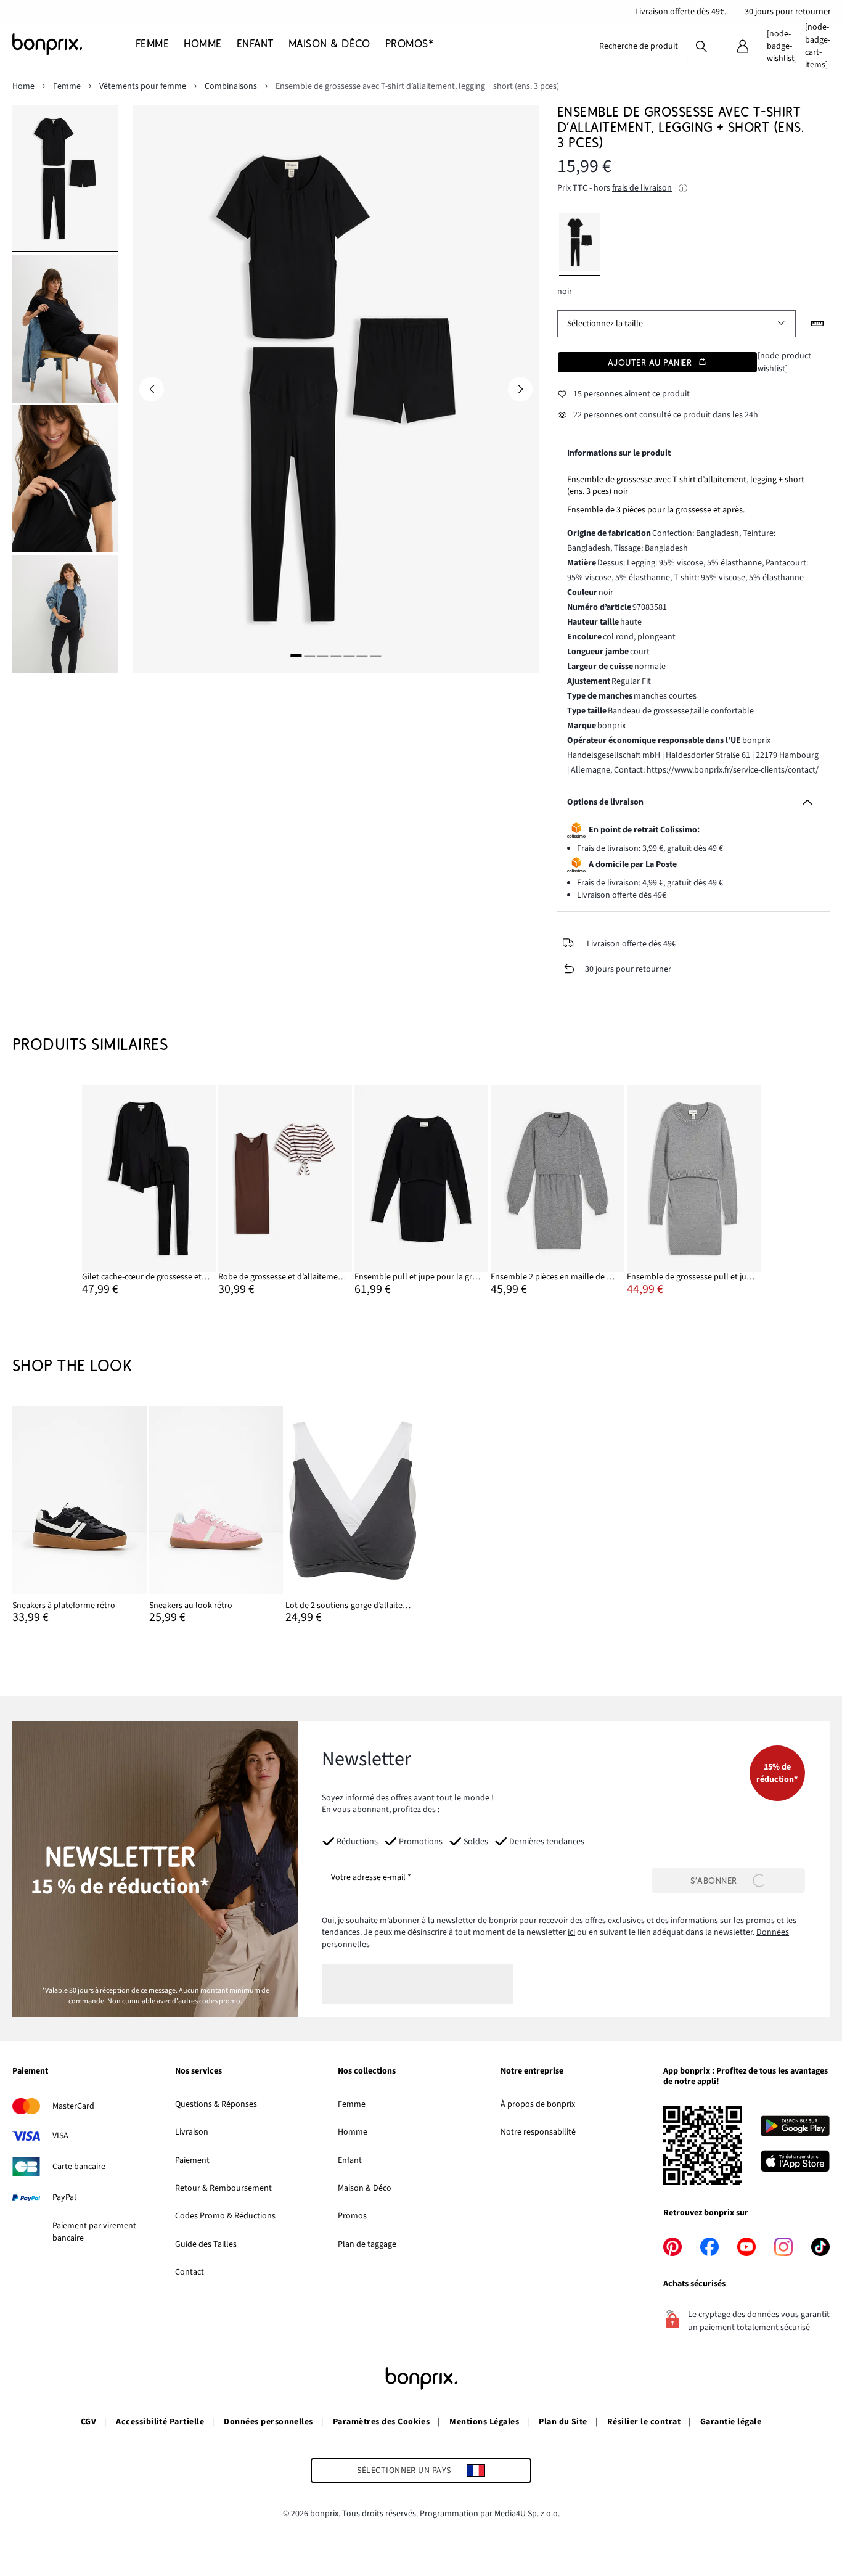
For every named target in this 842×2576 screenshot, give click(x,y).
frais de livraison (642, 188)
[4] (336, 655)
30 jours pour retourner (788, 12)
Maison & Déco (365, 2188)
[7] (375, 655)
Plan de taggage (367, 2244)
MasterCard (73, 2106)
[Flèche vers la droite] (520, 389)
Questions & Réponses (216, 2104)
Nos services (198, 2072)
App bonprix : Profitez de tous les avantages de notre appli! (746, 2077)
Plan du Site (563, 2422)
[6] (362, 655)
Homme (353, 2132)
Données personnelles (268, 2422)
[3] (322, 655)
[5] (349, 655)
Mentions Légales (484, 2422)
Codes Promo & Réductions (225, 2216)
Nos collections (367, 2072)
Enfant (350, 2160)
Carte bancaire (79, 2167)
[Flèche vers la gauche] (152, 389)
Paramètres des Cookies (382, 2422)
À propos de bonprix (538, 2104)
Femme (352, 2104)
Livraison (192, 2132)
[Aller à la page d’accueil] (74, 44)
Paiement (30, 2072)
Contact (190, 2272)
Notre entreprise (532, 2072)
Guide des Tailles (206, 2244)
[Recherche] (701, 46)
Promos (352, 2216)
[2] (309, 655)
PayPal (64, 2197)
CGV (88, 2422)
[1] (296, 655)
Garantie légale (731, 2422)
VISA (60, 2136)
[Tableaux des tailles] (817, 324)
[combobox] (639, 46)
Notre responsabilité (538, 2132)
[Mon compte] (743, 46)
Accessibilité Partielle (160, 2422)
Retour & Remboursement (223, 2188)
